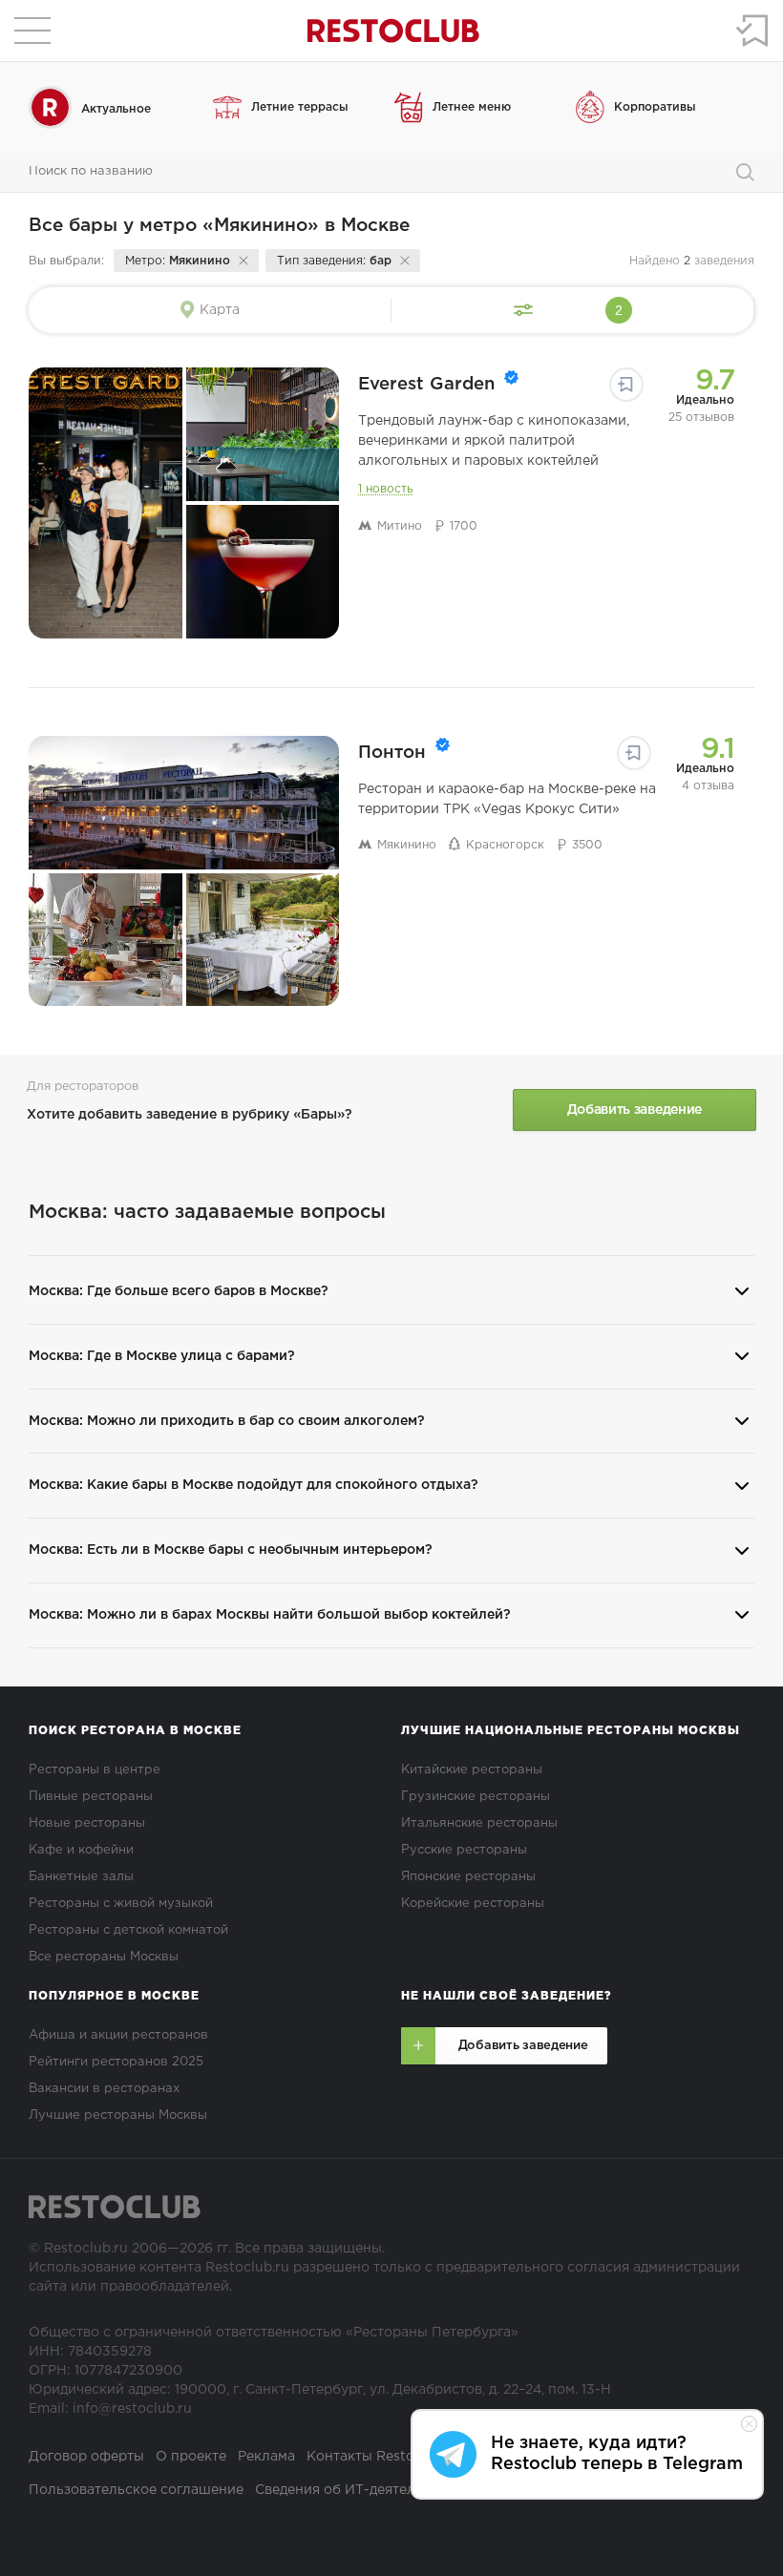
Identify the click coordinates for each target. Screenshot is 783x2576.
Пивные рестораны (91, 1797)
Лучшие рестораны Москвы (118, 2115)
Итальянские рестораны (479, 1823)
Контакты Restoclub (375, 2457)
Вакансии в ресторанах (104, 2089)
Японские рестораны (468, 1877)
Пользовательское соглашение (136, 2490)
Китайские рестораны (472, 1770)
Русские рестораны (464, 1850)
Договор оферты (86, 2457)
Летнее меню (472, 107)
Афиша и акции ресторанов (118, 2035)
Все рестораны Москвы (104, 1957)
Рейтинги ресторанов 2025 (116, 2062)
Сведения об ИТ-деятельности (359, 2490)
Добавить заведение (635, 1110)
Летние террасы (300, 107)
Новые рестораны (87, 1823)
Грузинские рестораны (476, 1797)
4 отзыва (708, 786)
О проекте (191, 2457)
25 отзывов (701, 418)
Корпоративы (655, 107)
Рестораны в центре (95, 1770)
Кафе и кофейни (81, 1850)
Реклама (266, 2457)
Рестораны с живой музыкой (121, 1904)
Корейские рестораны (473, 1904)
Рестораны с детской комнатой (128, 1930)
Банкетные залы (81, 1877)
